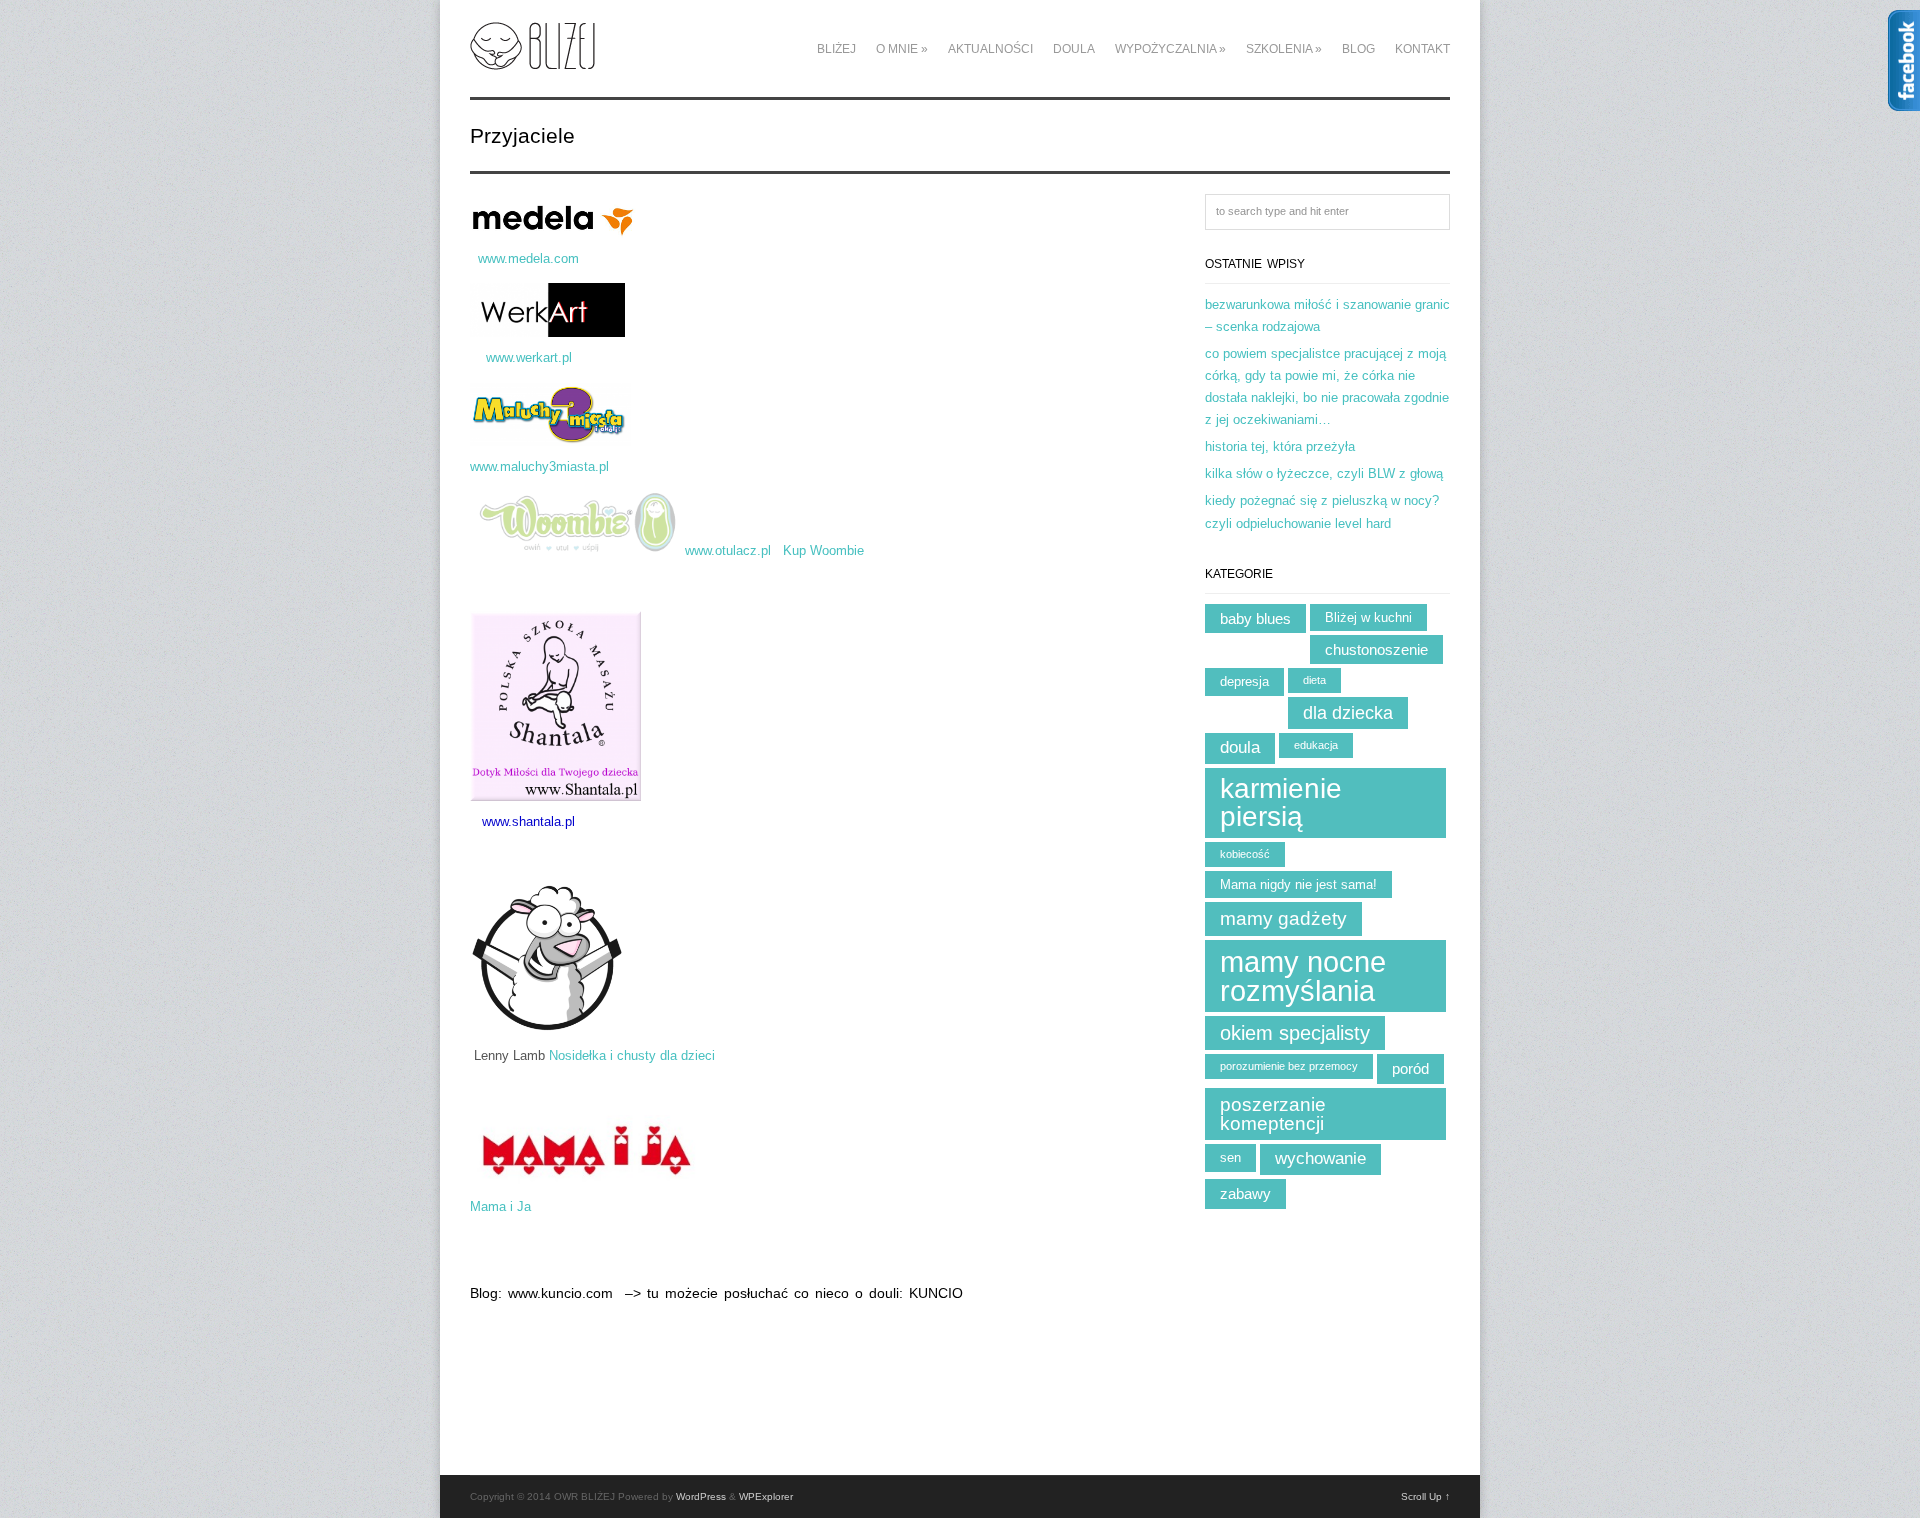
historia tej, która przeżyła (1280, 446)
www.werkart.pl (529, 357)
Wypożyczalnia (1170, 49)
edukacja (1316, 745)
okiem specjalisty (1295, 1033)
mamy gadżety (1283, 918)
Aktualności (990, 49)
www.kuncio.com (563, 1293)
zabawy (1245, 1193)
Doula (1074, 49)
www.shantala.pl (528, 821)
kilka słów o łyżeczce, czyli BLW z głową (1324, 473)
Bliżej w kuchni (1368, 617)
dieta (1314, 680)
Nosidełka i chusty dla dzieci (632, 1055)
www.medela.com (570, 258)
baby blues (1255, 618)
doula (1240, 747)
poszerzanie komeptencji (1273, 1114)
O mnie (902, 49)
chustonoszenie (1376, 649)
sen (1230, 1157)
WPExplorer (766, 1496)
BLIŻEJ (836, 49)
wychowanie (1320, 1158)
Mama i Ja (500, 1206)
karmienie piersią (1281, 802)
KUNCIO (936, 1293)
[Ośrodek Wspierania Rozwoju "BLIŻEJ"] (532, 59)
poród (1410, 1068)
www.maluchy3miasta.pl (545, 466)
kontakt (1422, 49)
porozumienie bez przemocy (1289, 1066)
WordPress (701, 1496)
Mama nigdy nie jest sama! (1298, 884)
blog (1358, 49)
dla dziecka (1348, 713)
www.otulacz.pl (730, 551)
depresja (1244, 681)
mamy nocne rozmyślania (1303, 976)
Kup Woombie (823, 551)
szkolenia (1284, 49)
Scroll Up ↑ (1425, 1496)
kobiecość (1245, 854)
